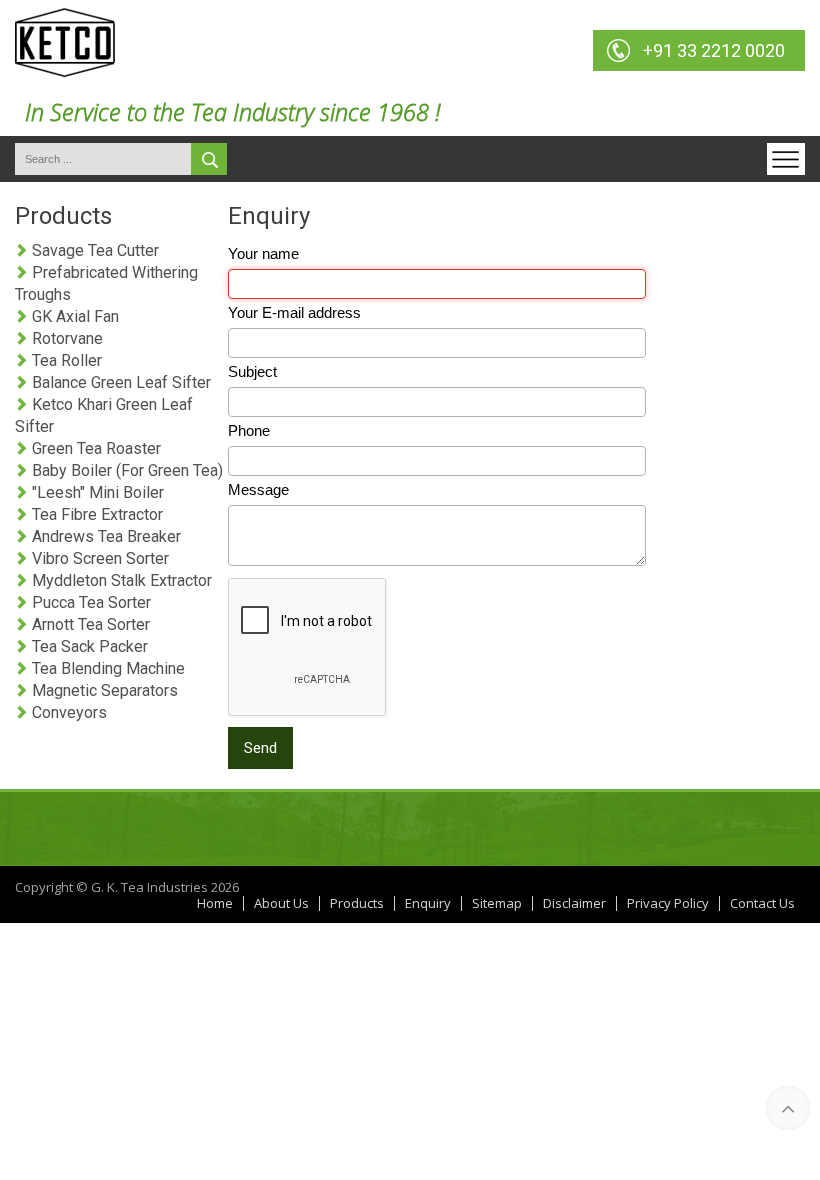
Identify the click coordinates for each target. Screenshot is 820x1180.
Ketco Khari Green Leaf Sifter (104, 415)
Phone (249, 430)
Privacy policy (668, 903)
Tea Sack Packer (88, 646)
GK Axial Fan (73, 316)
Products (357, 903)
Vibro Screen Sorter (98, 558)
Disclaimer (574, 903)
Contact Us (762, 903)
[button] (786, 159)
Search (209, 159)
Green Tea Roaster (94, 448)
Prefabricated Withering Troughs (106, 283)
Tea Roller (65, 360)
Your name (263, 253)
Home (215, 903)
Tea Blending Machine (106, 668)
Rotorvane (65, 338)
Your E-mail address (294, 312)
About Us (281, 903)
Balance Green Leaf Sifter (119, 382)
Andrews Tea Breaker (104, 536)
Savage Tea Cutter (93, 250)
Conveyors (67, 712)
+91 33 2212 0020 (714, 50)
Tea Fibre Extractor (95, 514)
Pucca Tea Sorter (89, 602)
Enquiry (428, 903)
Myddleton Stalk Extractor (120, 580)
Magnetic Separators (103, 690)
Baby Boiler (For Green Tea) (125, 470)
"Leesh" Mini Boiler (96, 492)
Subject (252, 371)
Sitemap (497, 903)
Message (258, 489)
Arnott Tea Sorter (89, 624)
